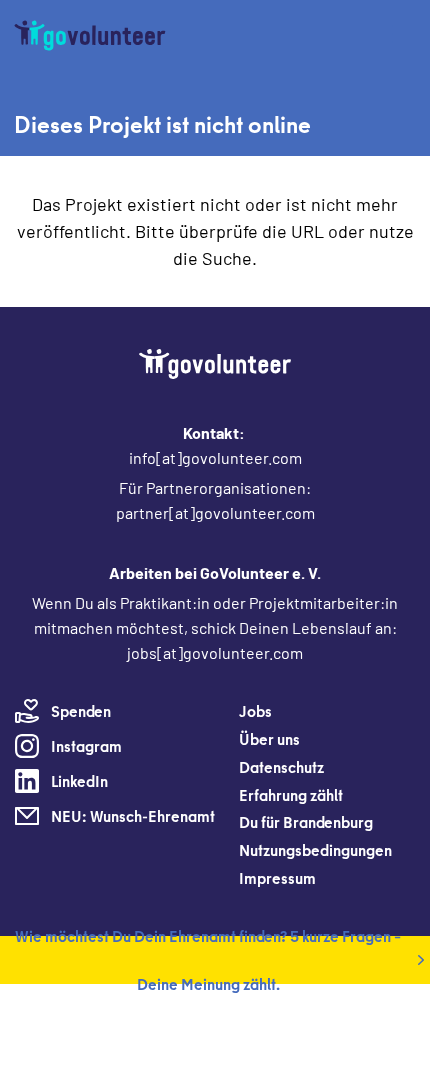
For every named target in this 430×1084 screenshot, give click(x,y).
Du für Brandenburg (306, 822)
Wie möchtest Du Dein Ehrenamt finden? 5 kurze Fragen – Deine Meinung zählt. (208, 960)
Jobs (255, 711)
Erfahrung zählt (291, 795)
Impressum (277, 878)
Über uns (269, 739)
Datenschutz (281, 767)
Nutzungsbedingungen (315, 850)
